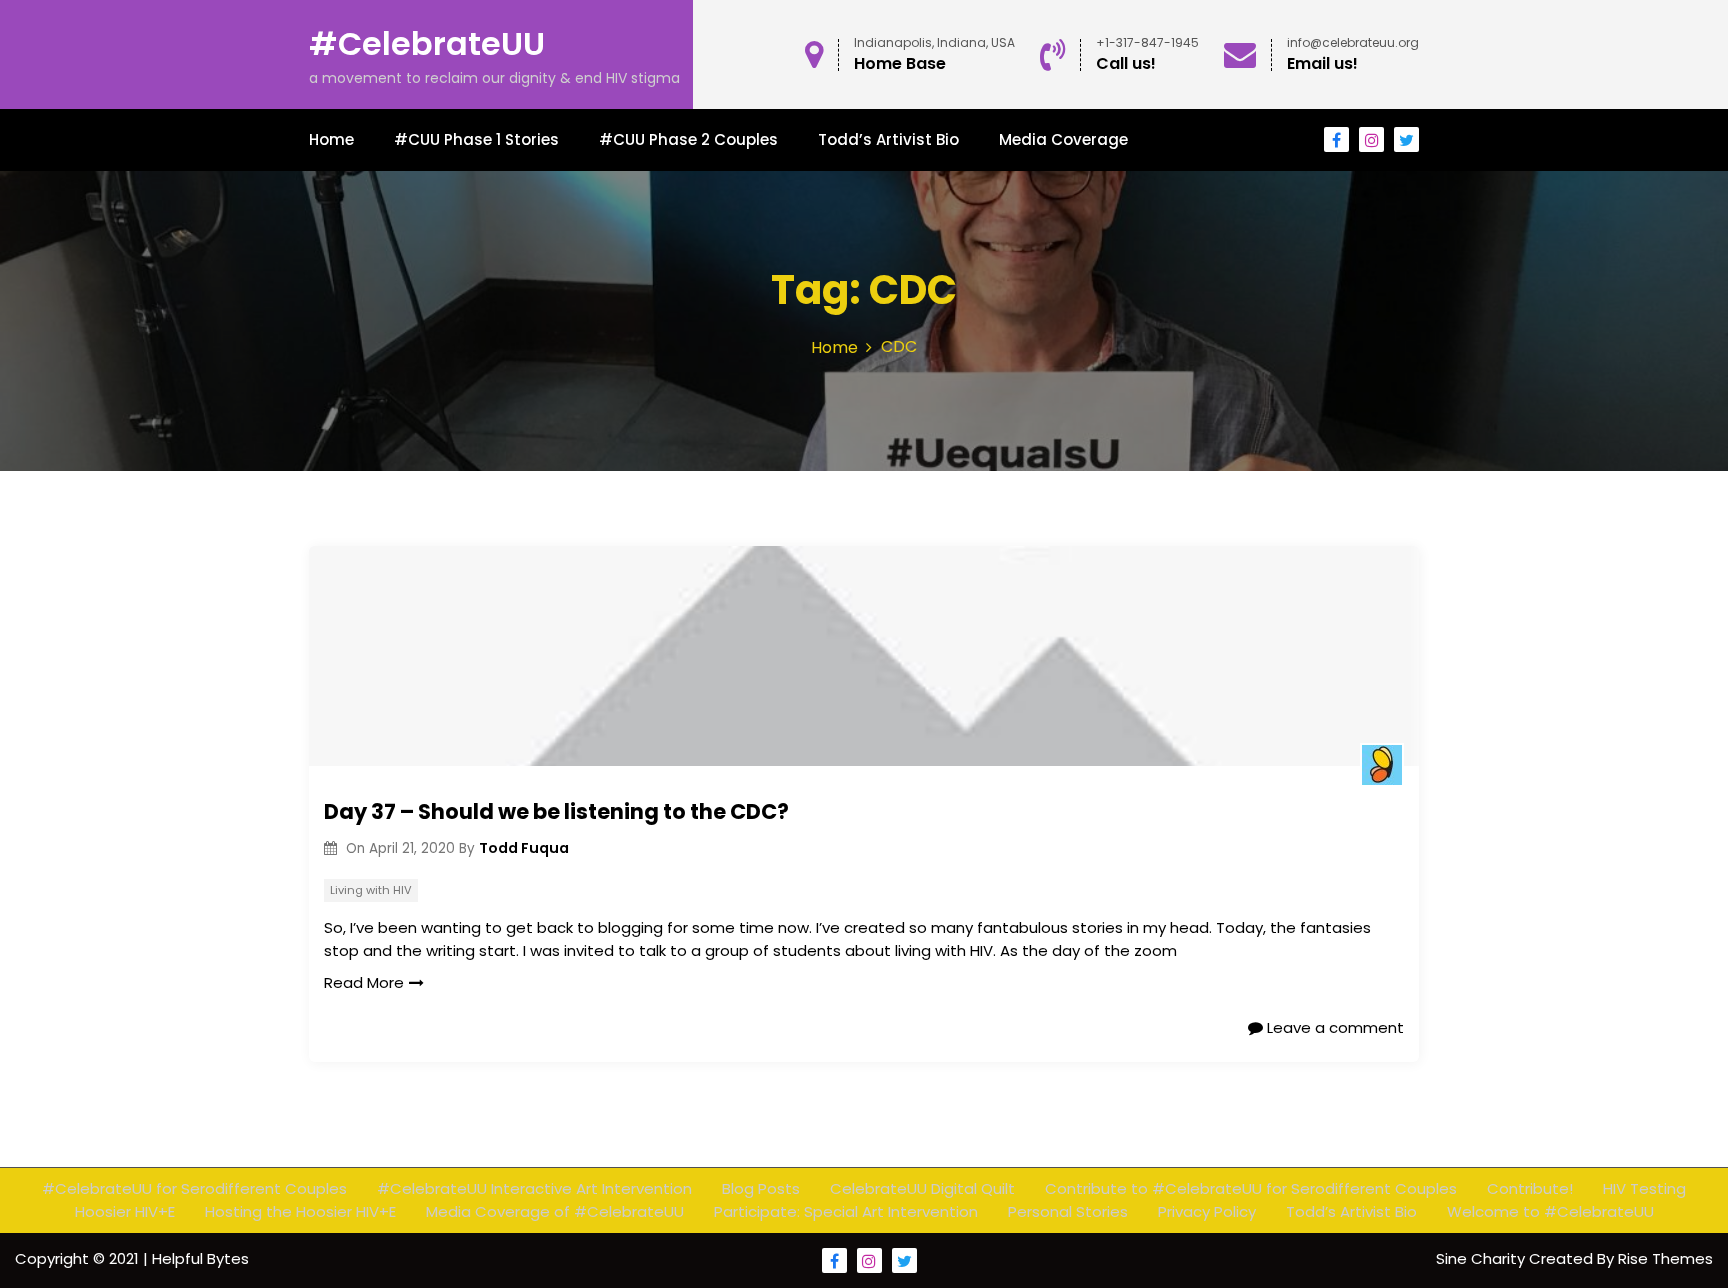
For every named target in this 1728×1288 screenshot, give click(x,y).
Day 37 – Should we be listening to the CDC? (556, 811)
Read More (364, 982)
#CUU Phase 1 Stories (476, 139)
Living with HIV (371, 890)
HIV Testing (1644, 1188)
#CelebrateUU (427, 43)
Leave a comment (1333, 1027)
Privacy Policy (1207, 1211)
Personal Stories (1068, 1211)
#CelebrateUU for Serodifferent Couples (194, 1188)
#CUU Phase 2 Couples (688, 139)
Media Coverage (1063, 139)
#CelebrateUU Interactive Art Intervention (534, 1188)
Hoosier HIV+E (125, 1211)
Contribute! (1530, 1188)
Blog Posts (761, 1188)
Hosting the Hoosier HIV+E (300, 1211)
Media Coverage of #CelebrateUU (555, 1211)
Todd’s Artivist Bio (888, 139)
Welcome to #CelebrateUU (1550, 1211)
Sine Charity (1482, 1258)
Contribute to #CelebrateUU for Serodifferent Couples (1251, 1188)
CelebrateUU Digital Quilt (922, 1188)
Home (331, 139)
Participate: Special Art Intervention (846, 1211)
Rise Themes (1665, 1258)
